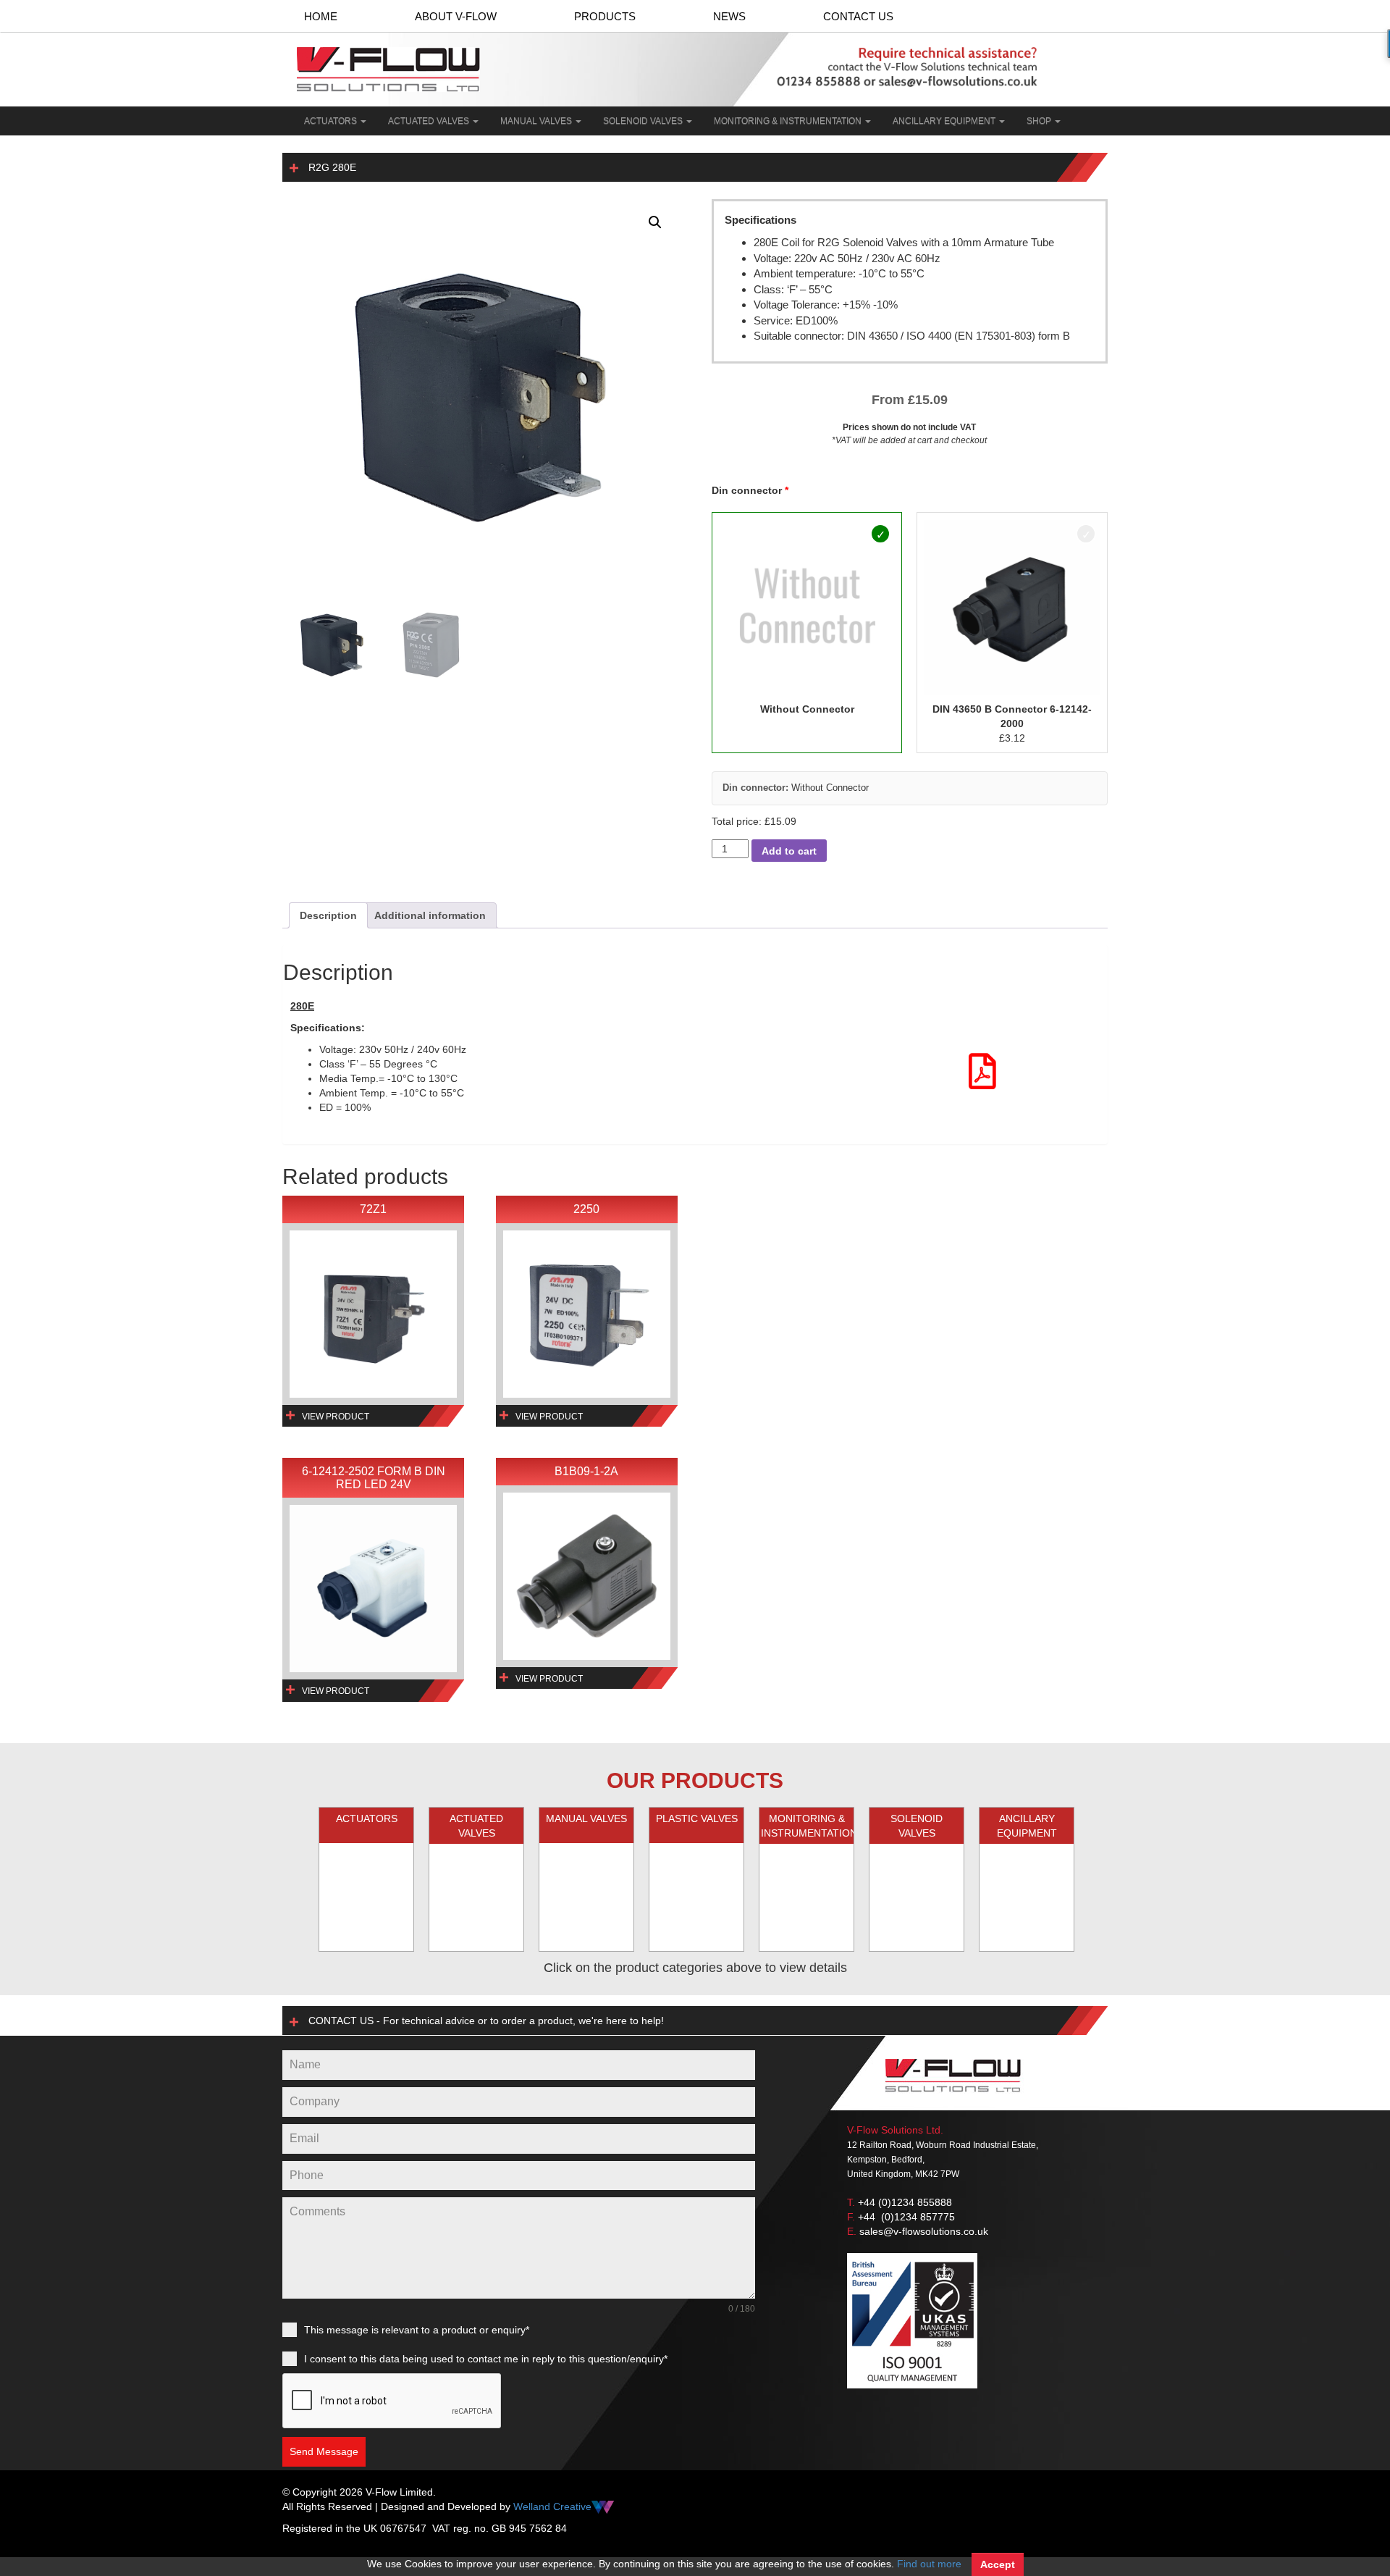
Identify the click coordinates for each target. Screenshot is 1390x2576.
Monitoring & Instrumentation (789, 121)
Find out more (929, 2564)
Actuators (332, 121)
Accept (998, 2564)
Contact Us (858, 16)
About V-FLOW (456, 16)
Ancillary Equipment (945, 121)
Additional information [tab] (430, 915)
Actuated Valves (430, 121)
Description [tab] (328, 915)
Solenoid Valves (644, 121)
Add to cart (789, 851)
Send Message (324, 2451)
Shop (1040, 121)
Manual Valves (537, 121)
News (729, 16)
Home (321, 16)
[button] (655, 222)
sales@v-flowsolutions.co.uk (924, 2231)
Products (605, 16)
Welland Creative (552, 2506)
